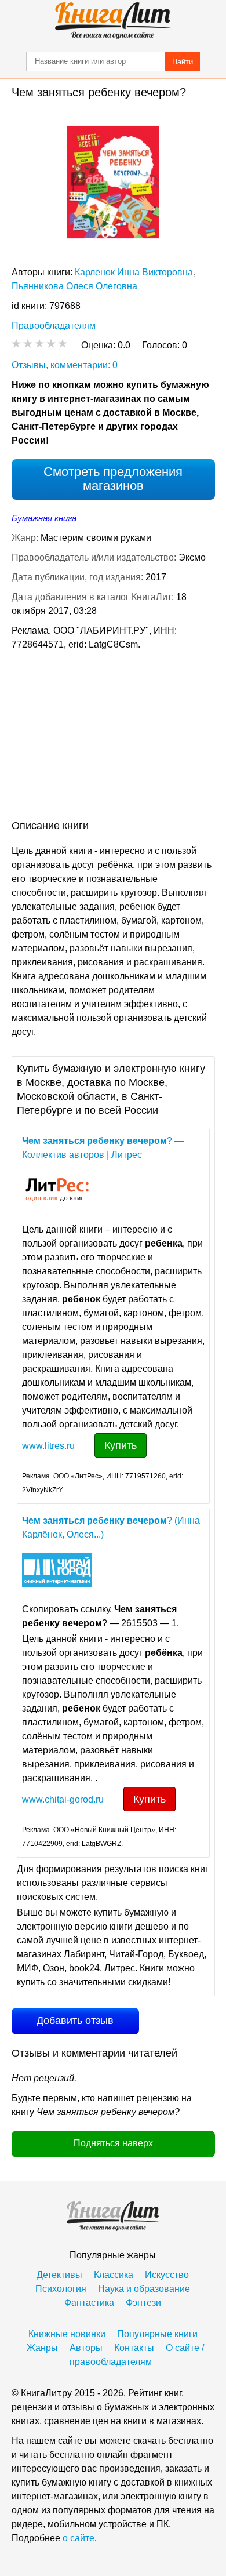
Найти (183, 62)
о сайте (79, 2538)
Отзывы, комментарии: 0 (65, 365)
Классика (114, 2275)
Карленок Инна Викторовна (134, 272)
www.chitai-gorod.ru (63, 1799)
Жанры (42, 2348)
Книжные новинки (67, 2334)
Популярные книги (157, 2334)
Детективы (59, 2275)
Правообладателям (54, 326)
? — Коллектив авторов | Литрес (103, 1148)
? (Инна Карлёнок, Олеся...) (111, 1527)
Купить (121, 1445)
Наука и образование (144, 2289)
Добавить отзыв (75, 2021)
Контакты (134, 2348)
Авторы (86, 2348)
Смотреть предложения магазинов (113, 479)
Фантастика (89, 2303)
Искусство (167, 2275)
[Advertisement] (113, 737)
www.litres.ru (48, 1446)
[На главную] (113, 21)
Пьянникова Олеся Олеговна (74, 286)
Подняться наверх (113, 2143)
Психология (61, 2289)
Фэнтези (143, 2303)
